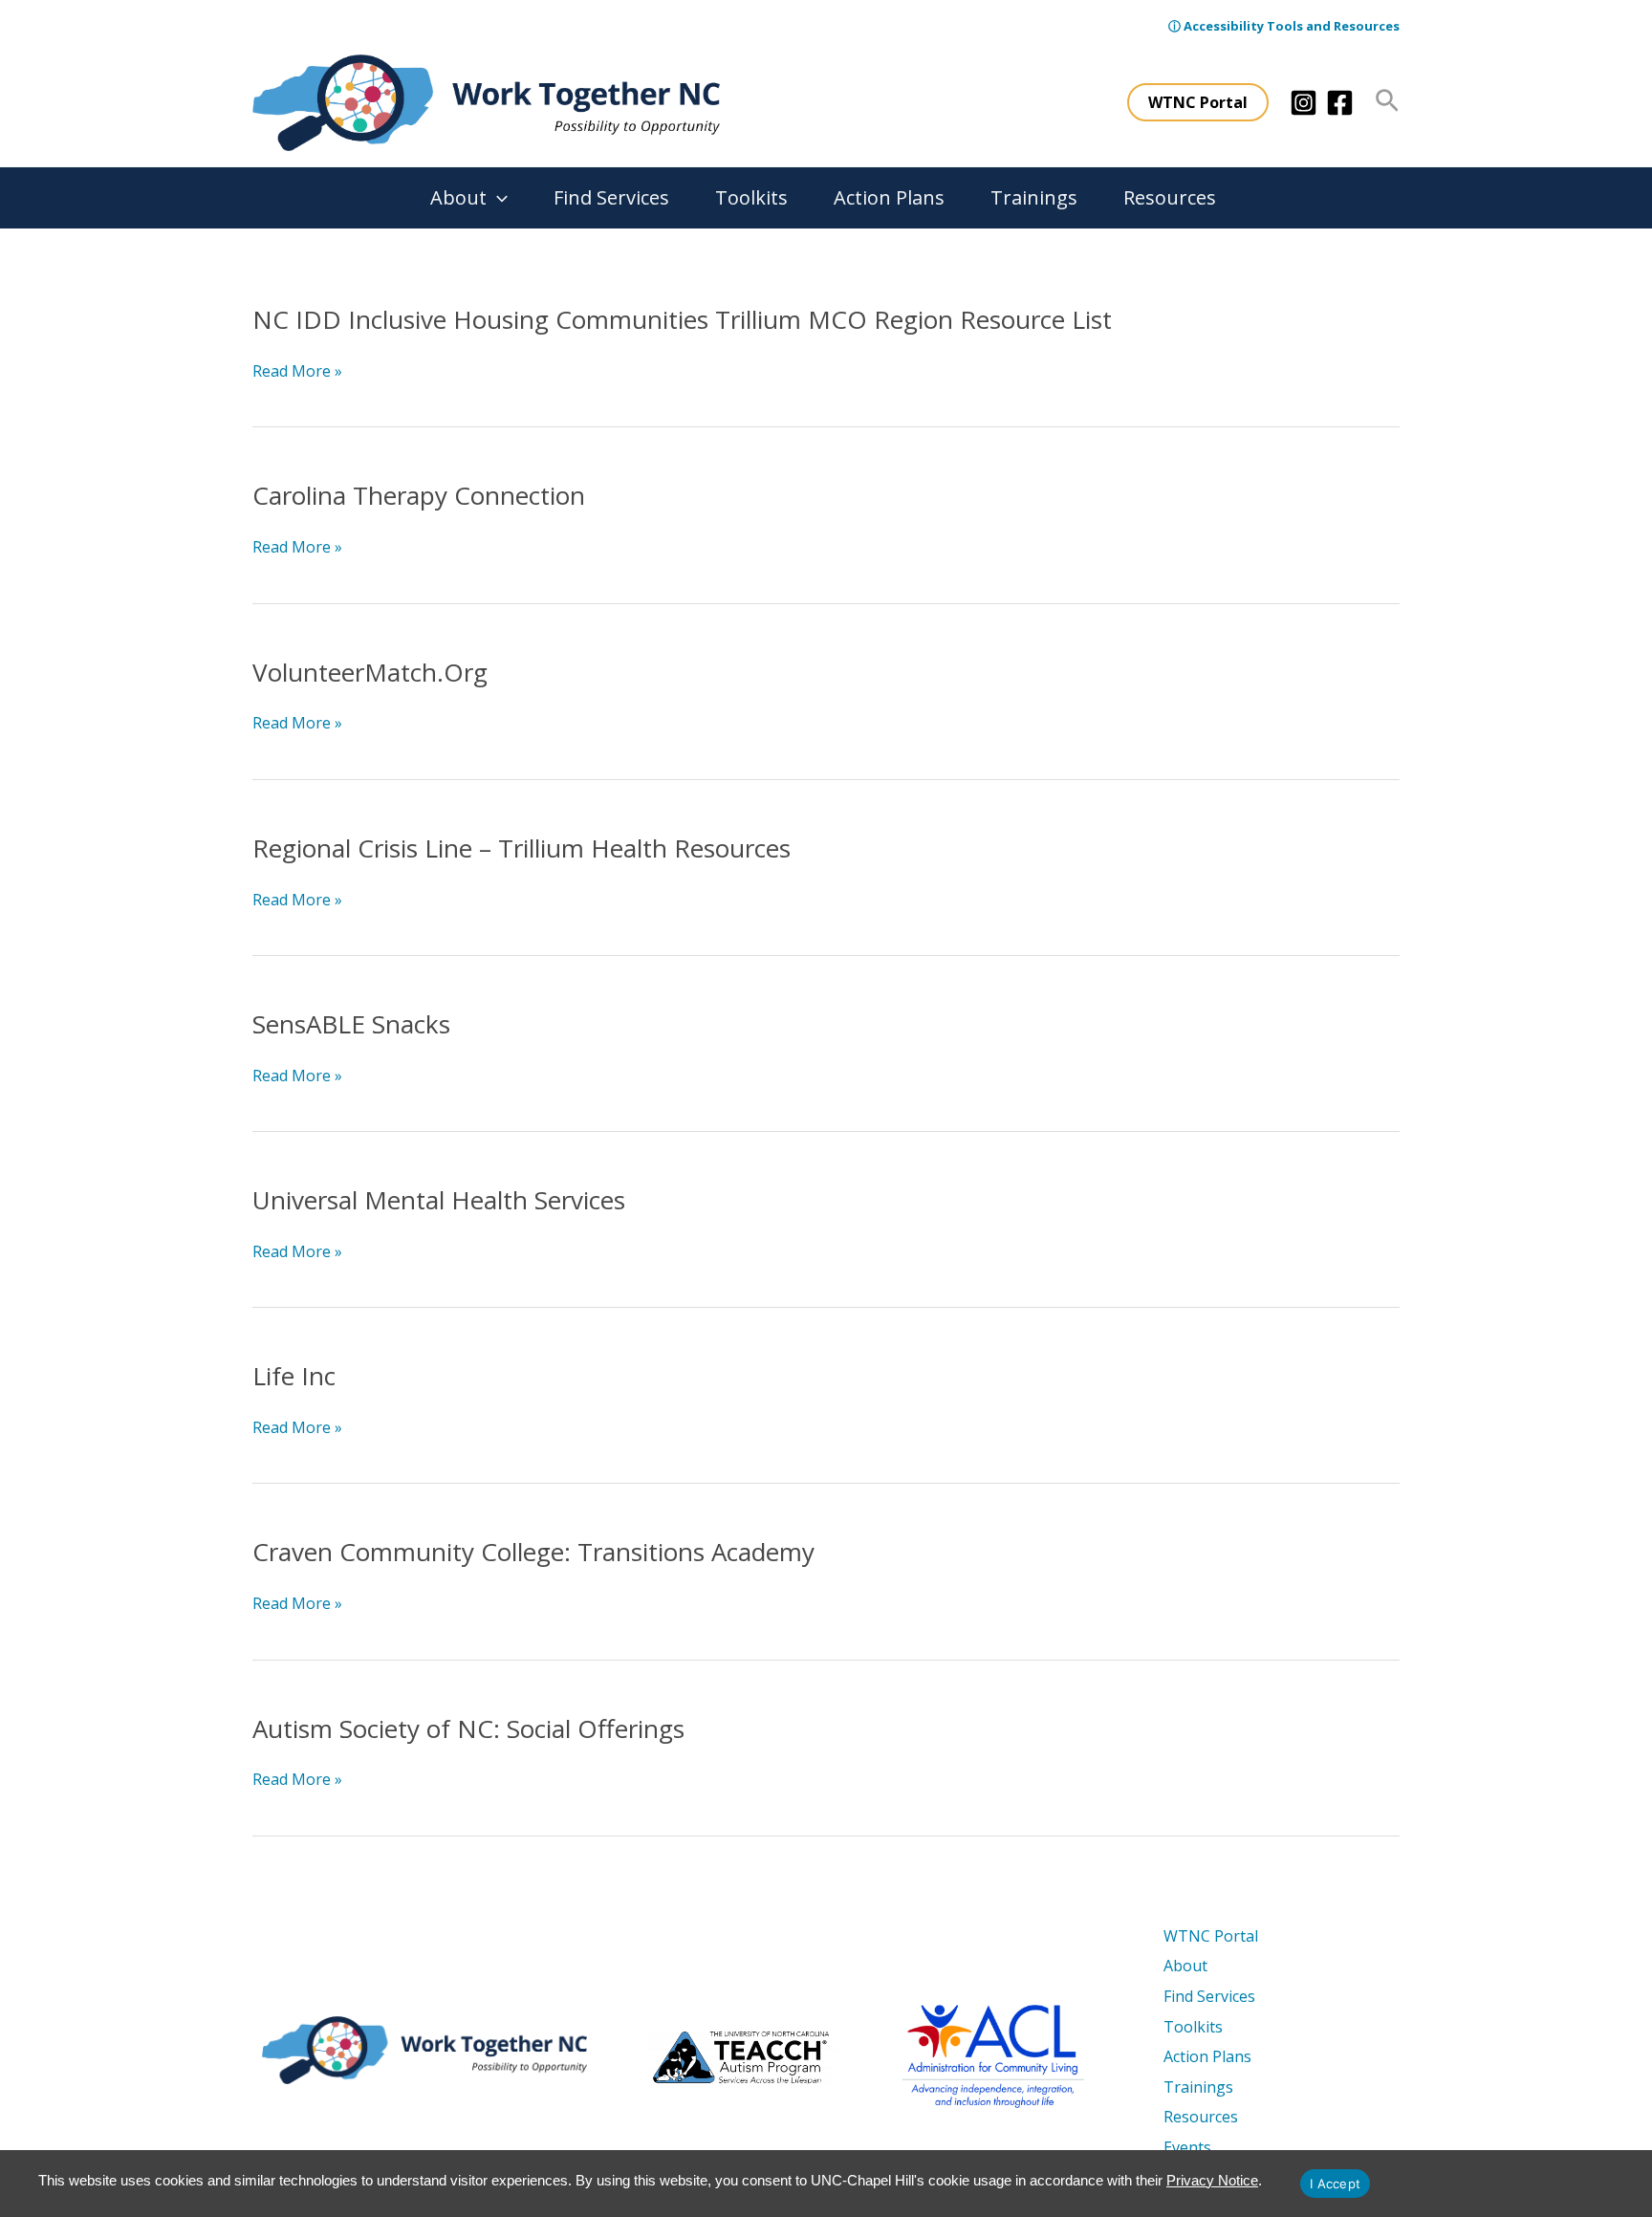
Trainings (1034, 197)
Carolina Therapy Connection (419, 495)
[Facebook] (1340, 103)
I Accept (1335, 2184)
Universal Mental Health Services (439, 1200)
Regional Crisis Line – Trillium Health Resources (522, 848)
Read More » (297, 372)
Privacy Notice (1212, 2180)
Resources (1170, 197)
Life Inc (294, 1376)
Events (1187, 2147)
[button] (1198, 102)
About (458, 197)
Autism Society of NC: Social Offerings (468, 1728)
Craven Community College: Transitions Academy (533, 1552)
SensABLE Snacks (351, 1024)
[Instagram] (1304, 103)
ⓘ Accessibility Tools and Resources (1284, 26)
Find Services (611, 197)
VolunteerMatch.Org (370, 672)
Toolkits (751, 197)
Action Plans (889, 197)
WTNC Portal (1211, 1936)
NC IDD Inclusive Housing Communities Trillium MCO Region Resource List (682, 319)
